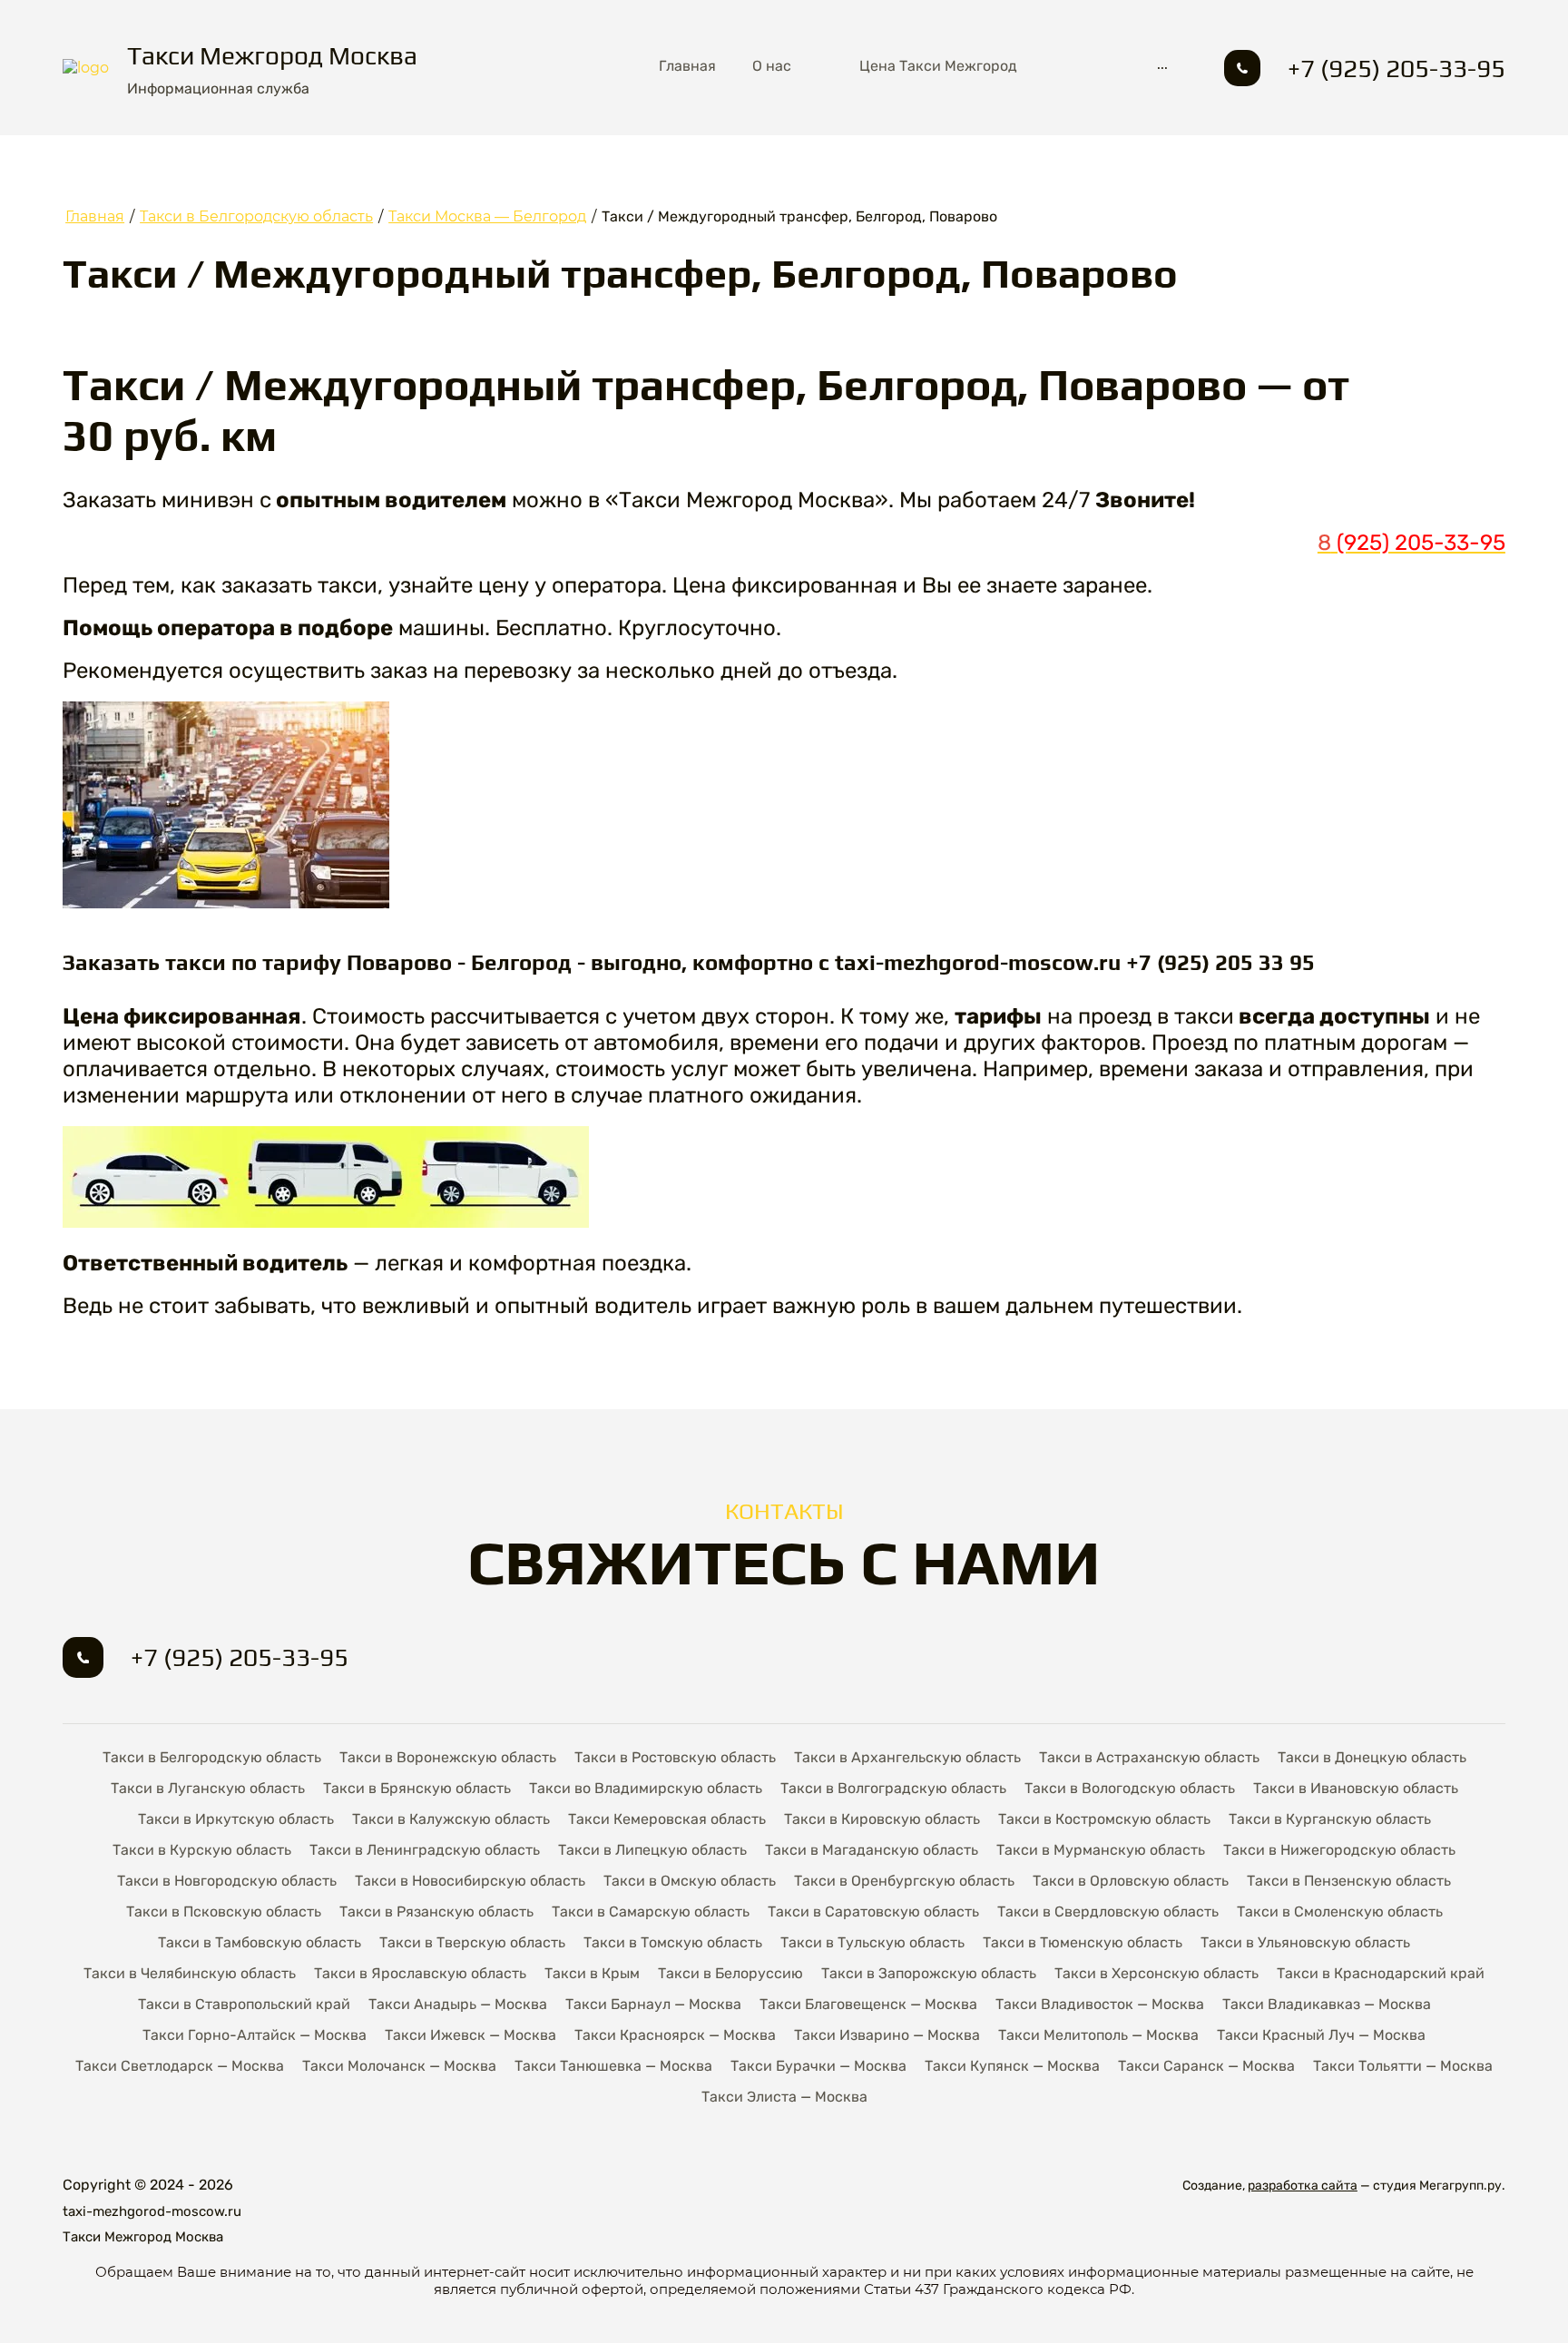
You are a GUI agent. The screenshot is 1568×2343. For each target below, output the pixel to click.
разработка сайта (1303, 2186)
